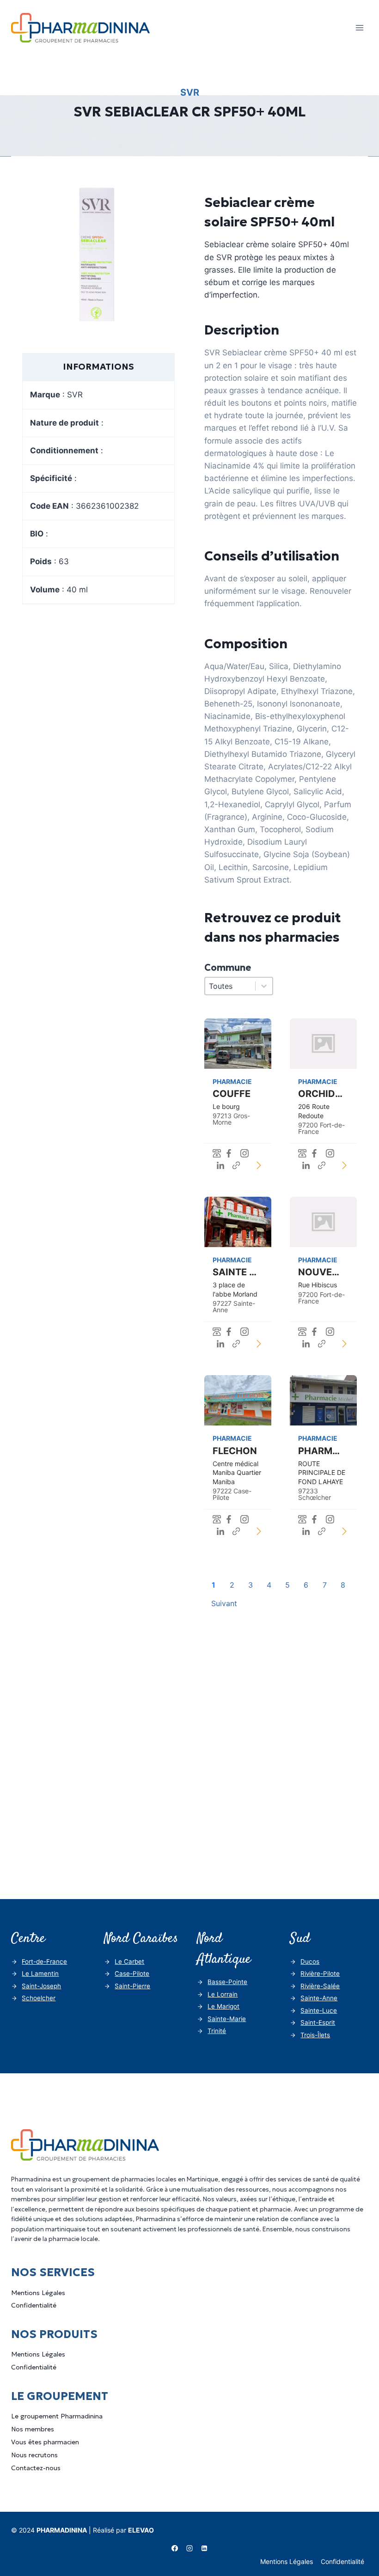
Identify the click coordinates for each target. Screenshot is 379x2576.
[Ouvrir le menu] (359, 27)
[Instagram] (189, 2548)
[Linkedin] (204, 2548)
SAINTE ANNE (244, 1272)
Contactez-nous (36, 2468)
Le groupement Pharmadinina (57, 2416)
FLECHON (235, 1451)
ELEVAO (141, 2530)
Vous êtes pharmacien (45, 2442)
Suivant (224, 1603)
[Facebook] (175, 2548)
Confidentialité (34, 2305)
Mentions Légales (38, 2293)
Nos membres (33, 2429)
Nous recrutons (34, 2455)
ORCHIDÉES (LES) (338, 1094)
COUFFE (232, 1094)
